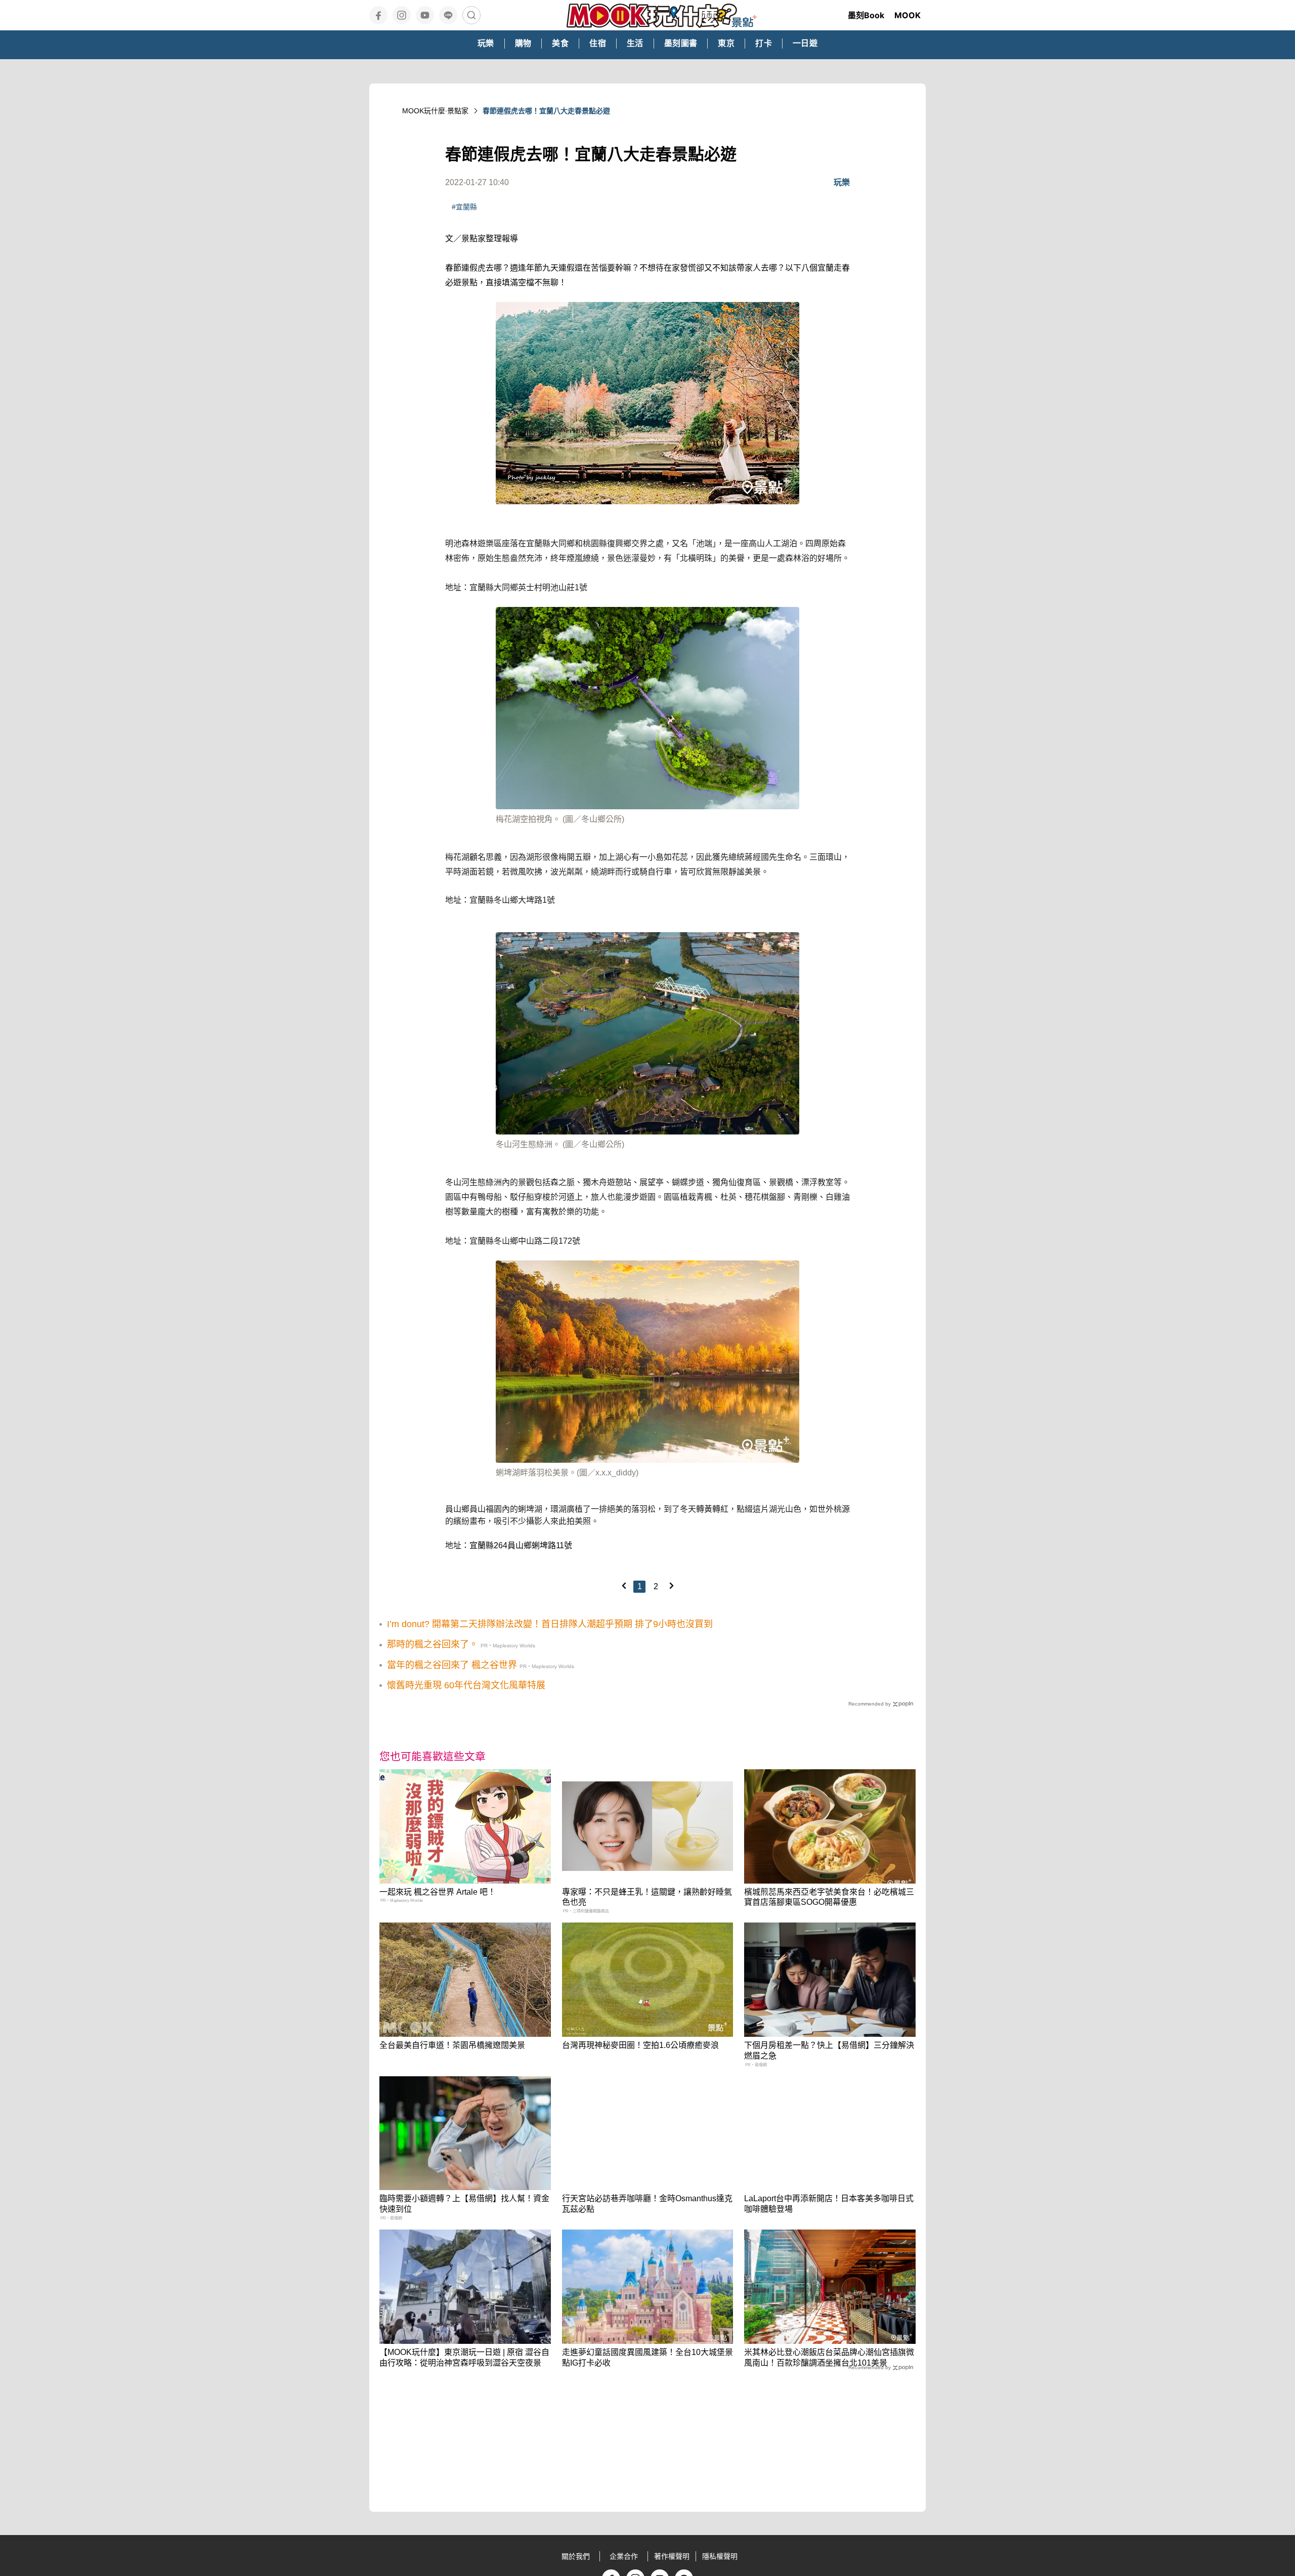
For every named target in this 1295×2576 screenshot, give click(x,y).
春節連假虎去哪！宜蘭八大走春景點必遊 (546, 111)
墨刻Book (866, 15)
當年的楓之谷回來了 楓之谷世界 (452, 1665)
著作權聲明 (672, 2556)
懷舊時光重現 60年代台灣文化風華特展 (466, 1685)
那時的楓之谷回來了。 (433, 1644)
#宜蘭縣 (464, 207)
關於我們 (576, 2556)
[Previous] (624, 1586)
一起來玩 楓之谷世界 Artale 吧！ (438, 1892)
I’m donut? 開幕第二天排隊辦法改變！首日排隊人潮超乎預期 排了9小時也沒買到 (550, 1624)
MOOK (908, 15)
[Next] (671, 1586)
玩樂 (842, 182)
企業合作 (624, 2556)
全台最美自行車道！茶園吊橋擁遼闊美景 (452, 2045)
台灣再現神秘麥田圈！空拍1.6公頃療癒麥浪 (640, 2045)
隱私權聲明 (720, 2556)
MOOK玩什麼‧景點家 (435, 111)
